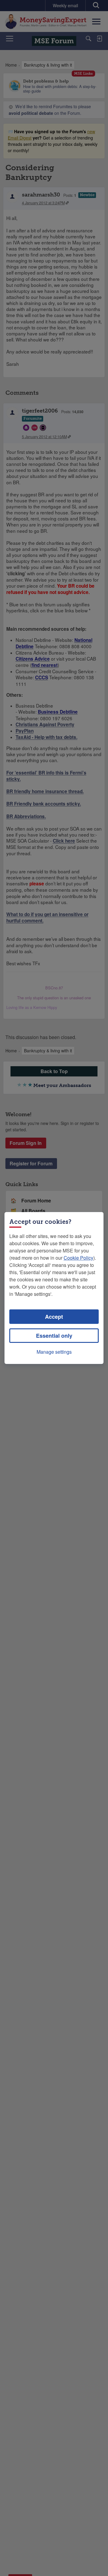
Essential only (54, 1336)
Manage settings (54, 1352)
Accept (54, 1317)
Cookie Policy (78, 1258)
